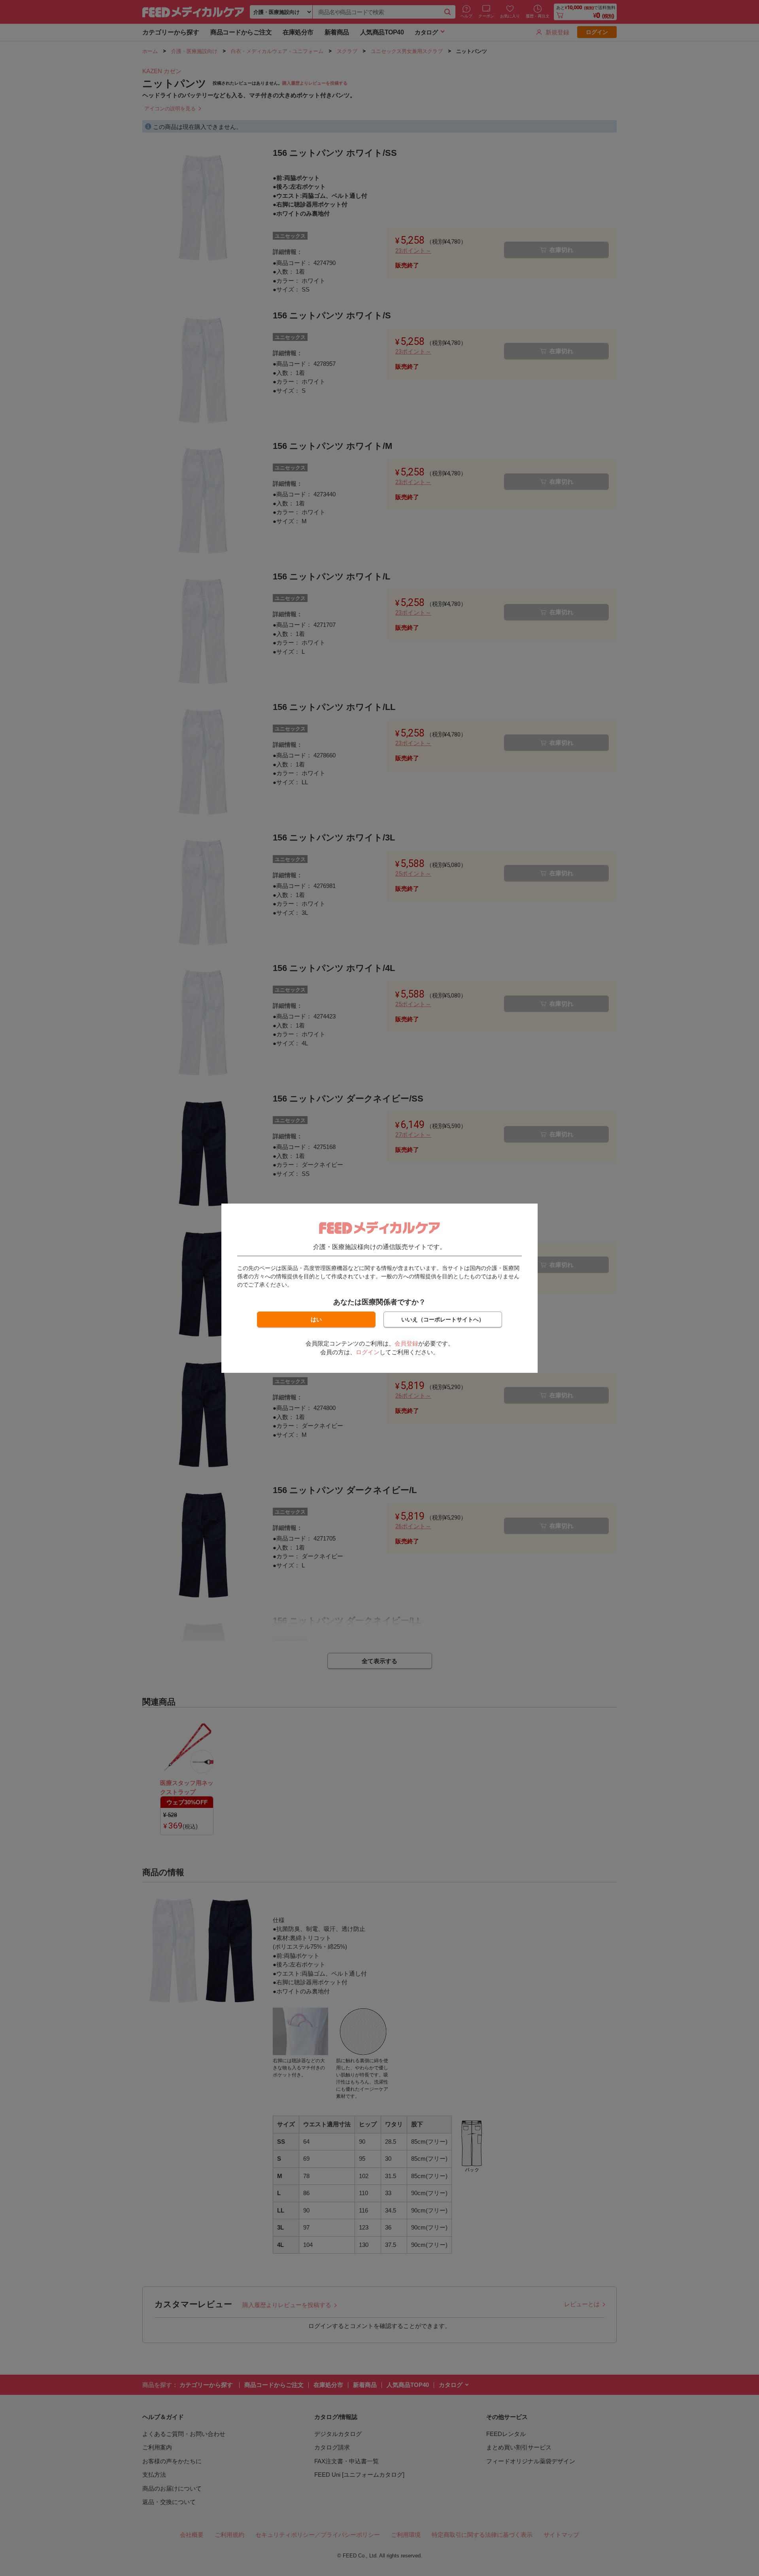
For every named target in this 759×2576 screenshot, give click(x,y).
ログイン (368, 1352)
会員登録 (406, 1343)
